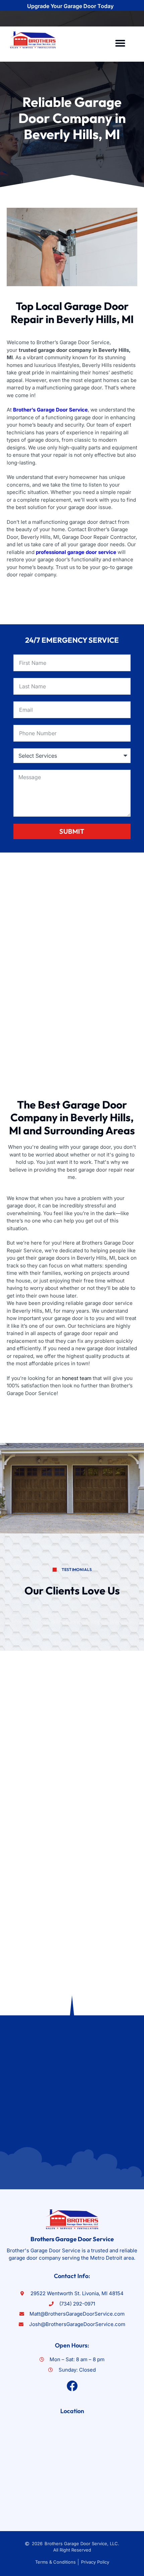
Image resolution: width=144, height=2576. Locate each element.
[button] (120, 43)
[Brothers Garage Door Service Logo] (33, 40)
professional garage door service (76, 552)
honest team (77, 1378)
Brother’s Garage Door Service (50, 410)
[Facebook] (72, 2386)
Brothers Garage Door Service (72, 2239)
